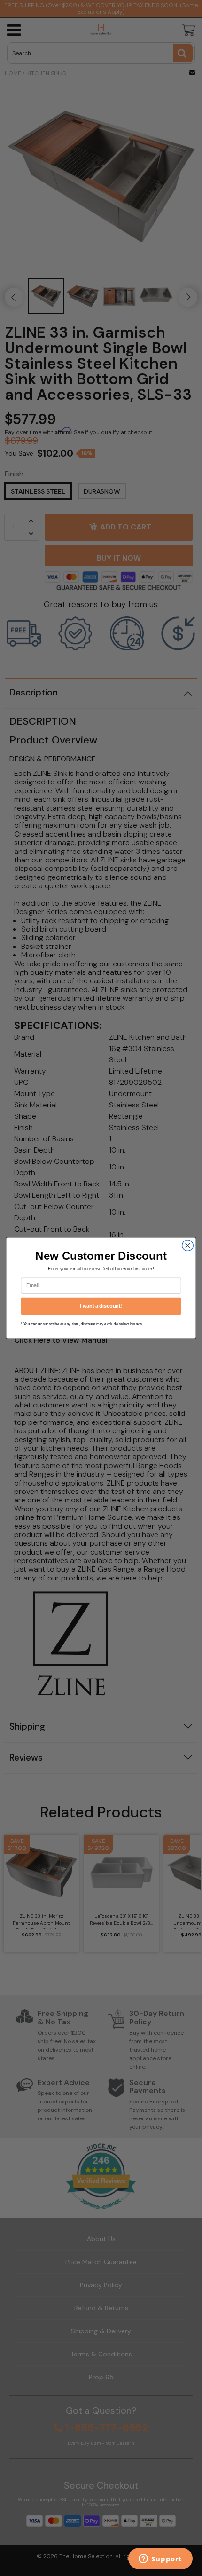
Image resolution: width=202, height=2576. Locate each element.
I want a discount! (101, 1306)
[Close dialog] (188, 1246)
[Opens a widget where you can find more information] (160, 2560)
